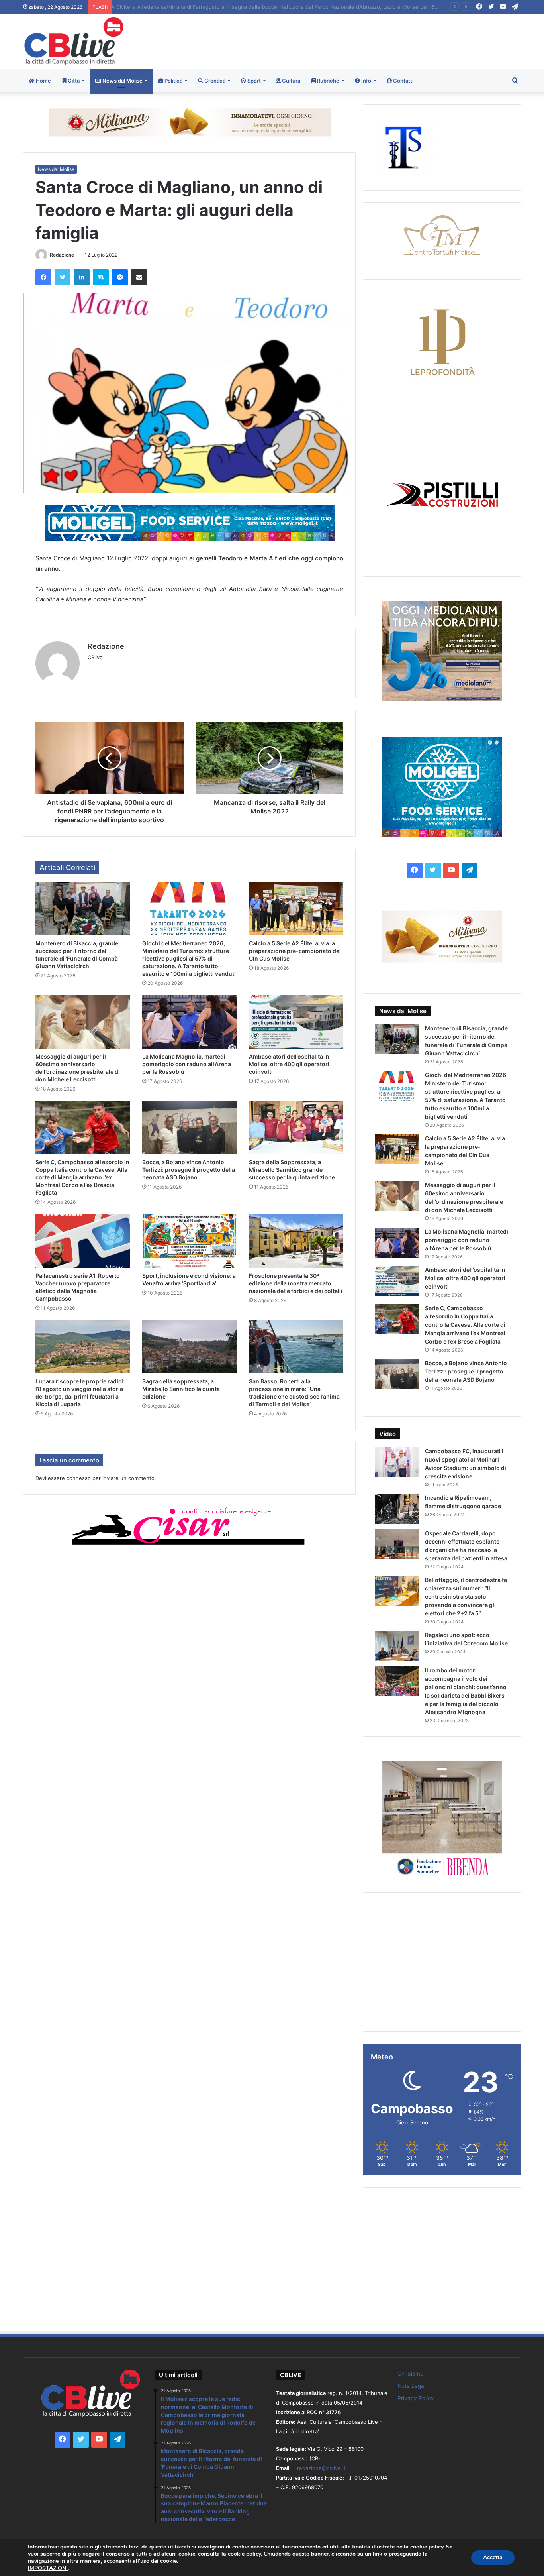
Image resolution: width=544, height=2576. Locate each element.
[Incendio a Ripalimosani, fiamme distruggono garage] (397, 1509)
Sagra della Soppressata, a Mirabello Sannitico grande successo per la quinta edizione (292, 1170)
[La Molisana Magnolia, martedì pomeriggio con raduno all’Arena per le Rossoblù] (190, 1022)
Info (366, 81)
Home (43, 81)
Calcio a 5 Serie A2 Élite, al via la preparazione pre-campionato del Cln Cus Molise (295, 951)
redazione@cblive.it (321, 2468)
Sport (253, 81)
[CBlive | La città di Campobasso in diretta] (74, 41)
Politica (173, 81)
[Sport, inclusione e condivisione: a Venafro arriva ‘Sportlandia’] (190, 1241)
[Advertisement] (357, 40)
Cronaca (214, 81)
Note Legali (412, 2386)
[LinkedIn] (82, 277)
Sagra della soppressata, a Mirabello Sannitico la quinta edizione (181, 1389)
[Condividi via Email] (139, 277)
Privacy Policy (416, 2398)
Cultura (291, 81)
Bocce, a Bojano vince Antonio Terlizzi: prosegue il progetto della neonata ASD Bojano (189, 1170)
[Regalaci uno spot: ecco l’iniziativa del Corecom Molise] (397, 1646)
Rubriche (328, 81)
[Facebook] (43, 277)
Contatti (403, 81)
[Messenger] (120, 277)
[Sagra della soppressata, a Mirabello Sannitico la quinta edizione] (190, 1347)
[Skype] (101, 277)
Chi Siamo (410, 2374)
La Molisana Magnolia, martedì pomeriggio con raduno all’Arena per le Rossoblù (187, 1064)
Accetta (493, 2557)
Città (73, 81)
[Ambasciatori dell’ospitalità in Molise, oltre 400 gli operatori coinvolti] (296, 1022)
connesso (79, 1478)
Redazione (62, 255)
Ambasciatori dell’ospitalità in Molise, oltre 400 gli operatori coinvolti (289, 1064)
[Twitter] (63, 277)
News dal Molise (122, 81)
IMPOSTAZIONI (48, 2568)
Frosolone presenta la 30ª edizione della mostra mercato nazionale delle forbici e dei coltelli (296, 1283)
